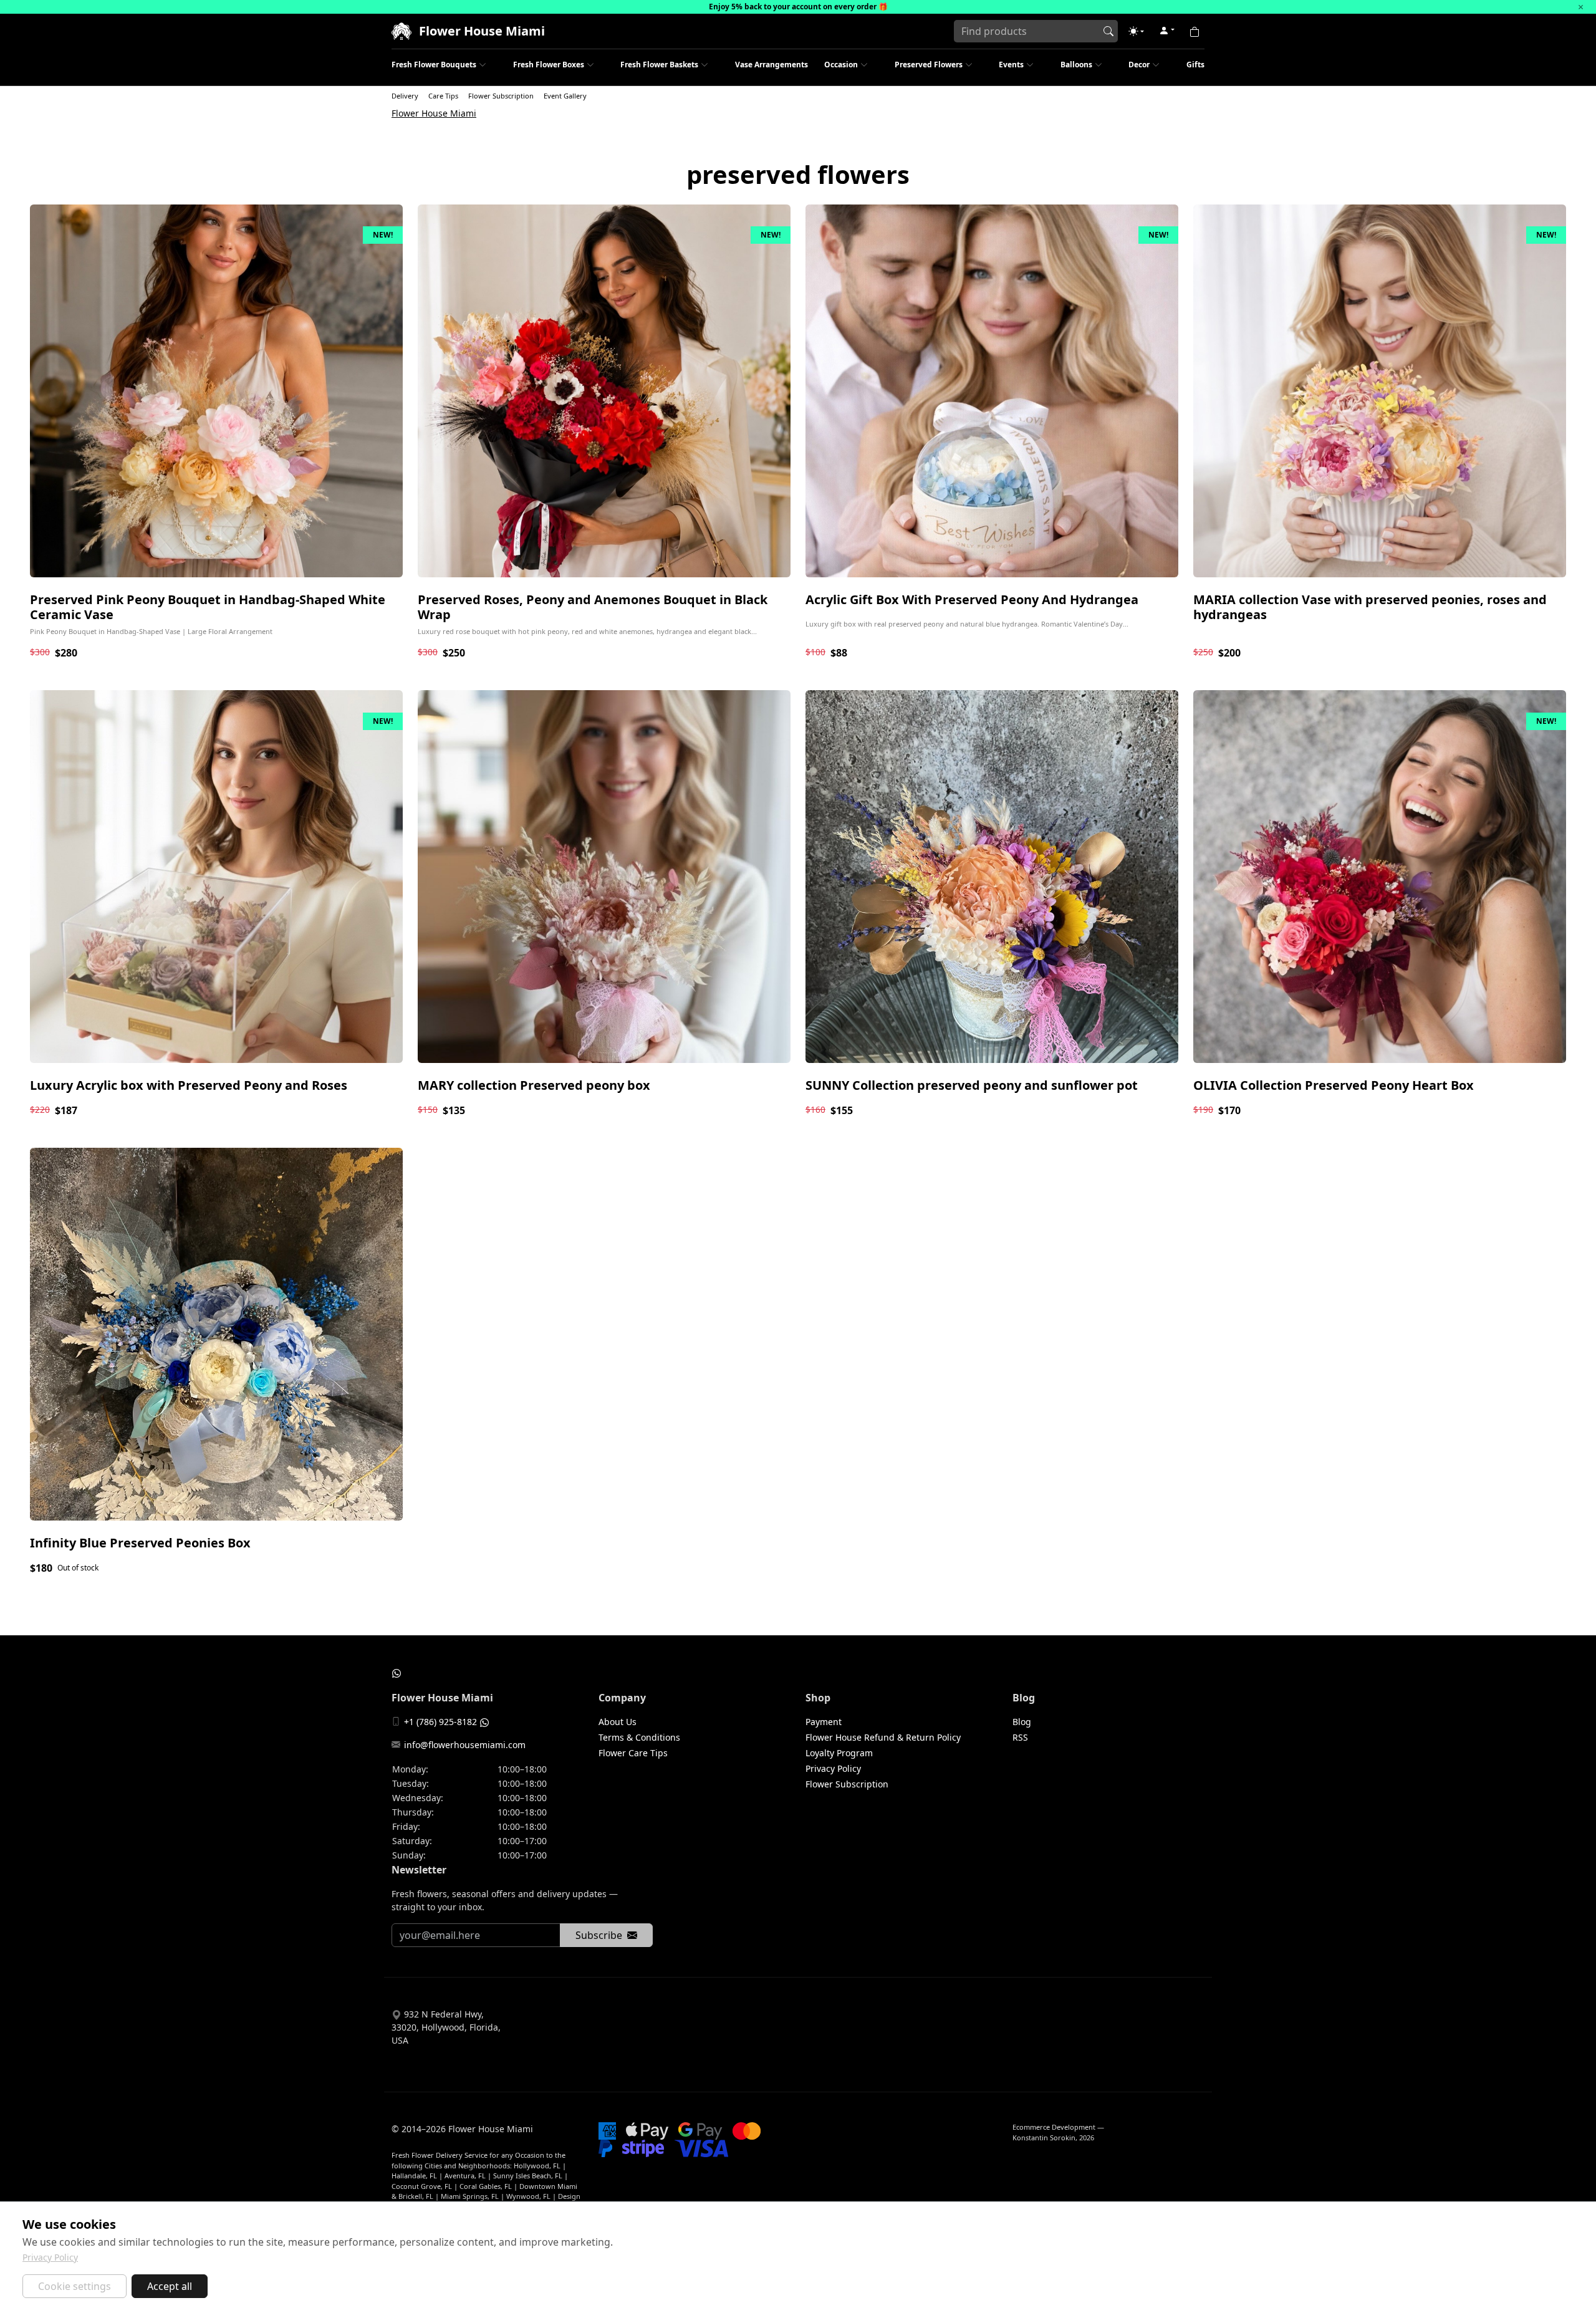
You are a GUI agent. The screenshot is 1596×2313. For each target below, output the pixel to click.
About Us (618, 1722)
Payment (824, 1722)
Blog (1022, 1722)
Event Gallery (565, 96)
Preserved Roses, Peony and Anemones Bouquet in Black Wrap (593, 607)
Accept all (170, 2286)
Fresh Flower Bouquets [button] (434, 65)
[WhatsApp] (397, 1673)
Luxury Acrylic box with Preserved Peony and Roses (189, 1085)
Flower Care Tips (633, 1753)
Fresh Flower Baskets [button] (659, 65)
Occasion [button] (841, 65)
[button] (1136, 31)
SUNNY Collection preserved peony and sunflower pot (972, 1085)
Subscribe (599, 1935)
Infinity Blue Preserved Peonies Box (140, 1543)
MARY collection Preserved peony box (534, 1085)
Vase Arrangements (772, 65)
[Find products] (1108, 31)
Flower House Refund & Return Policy (883, 1737)
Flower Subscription (501, 96)
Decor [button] (1139, 65)
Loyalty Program (839, 1753)
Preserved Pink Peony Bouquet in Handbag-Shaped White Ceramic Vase (208, 607)
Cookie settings (75, 2286)
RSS (1020, 1737)
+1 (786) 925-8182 (440, 1722)
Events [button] (1011, 65)
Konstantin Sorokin (1044, 2137)
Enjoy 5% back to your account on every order (793, 7)
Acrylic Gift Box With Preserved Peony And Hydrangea (972, 599)
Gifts (1195, 65)
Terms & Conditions (639, 1737)
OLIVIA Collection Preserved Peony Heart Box (1334, 1085)
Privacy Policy (833, 1768)
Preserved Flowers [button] (929, 65)
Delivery (405, 96)
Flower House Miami (434, 113)
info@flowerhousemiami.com (465, 1745)
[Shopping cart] (1195, 31)
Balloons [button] (1076, 65)
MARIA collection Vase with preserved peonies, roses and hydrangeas (1370, 607)
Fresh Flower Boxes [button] (549, 65)
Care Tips (443, 96)
